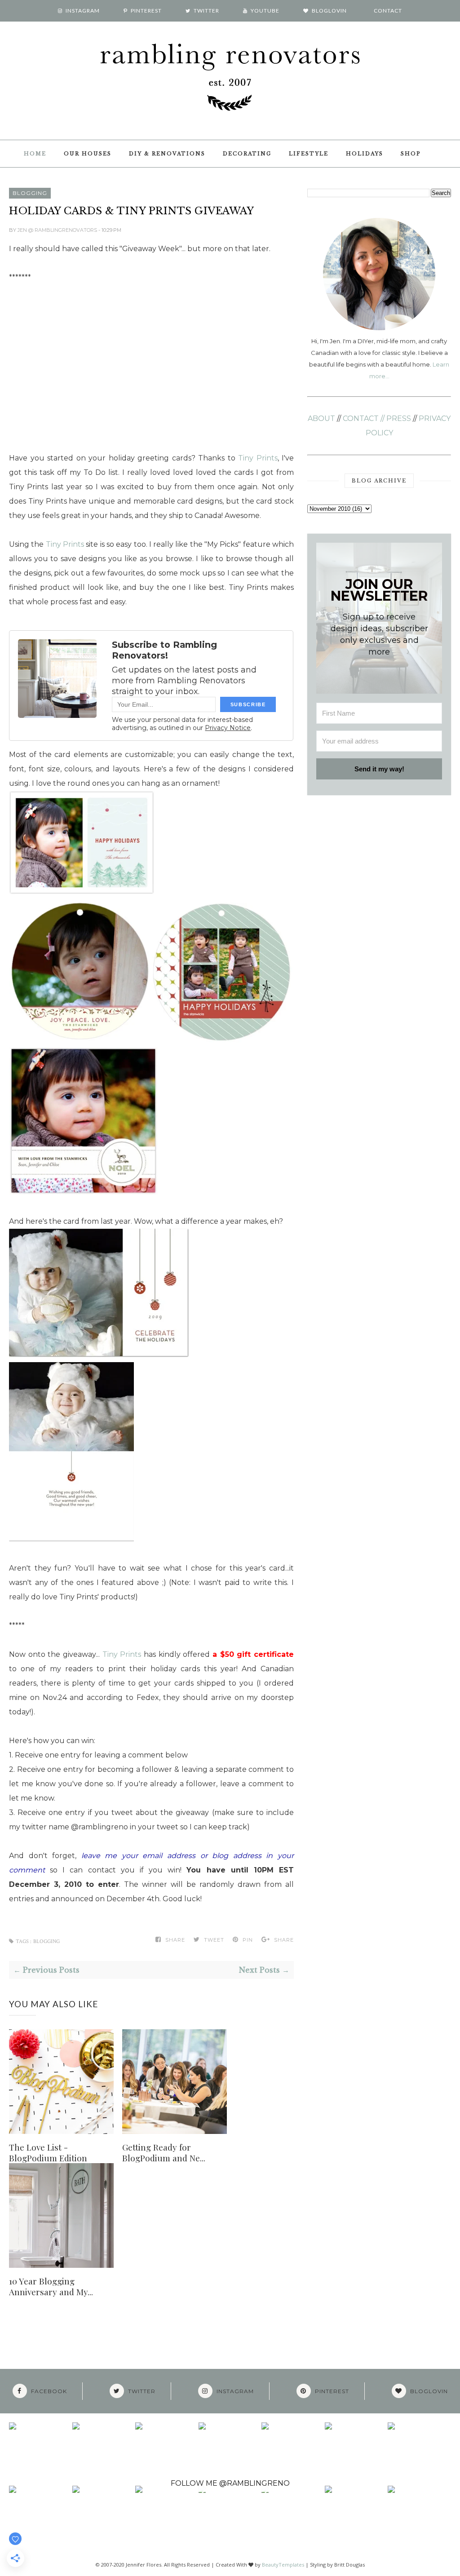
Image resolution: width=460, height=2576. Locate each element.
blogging (30, 193)
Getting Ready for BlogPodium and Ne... (164, 2152)
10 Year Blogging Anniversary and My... (51, 2286)
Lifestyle (309, 154)
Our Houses (88, 154)
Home (35, 154)
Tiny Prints (258, 458)
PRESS (399, 418)
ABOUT (321, 418)
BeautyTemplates (283, 2565)
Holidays (365, 154)
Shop (411, 154)
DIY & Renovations (167, 154)
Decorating (247, 154)
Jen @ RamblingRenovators (58, 230)
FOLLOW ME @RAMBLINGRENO (230, 2483)
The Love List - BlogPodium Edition (48, 2152)
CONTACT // (364, 418)
